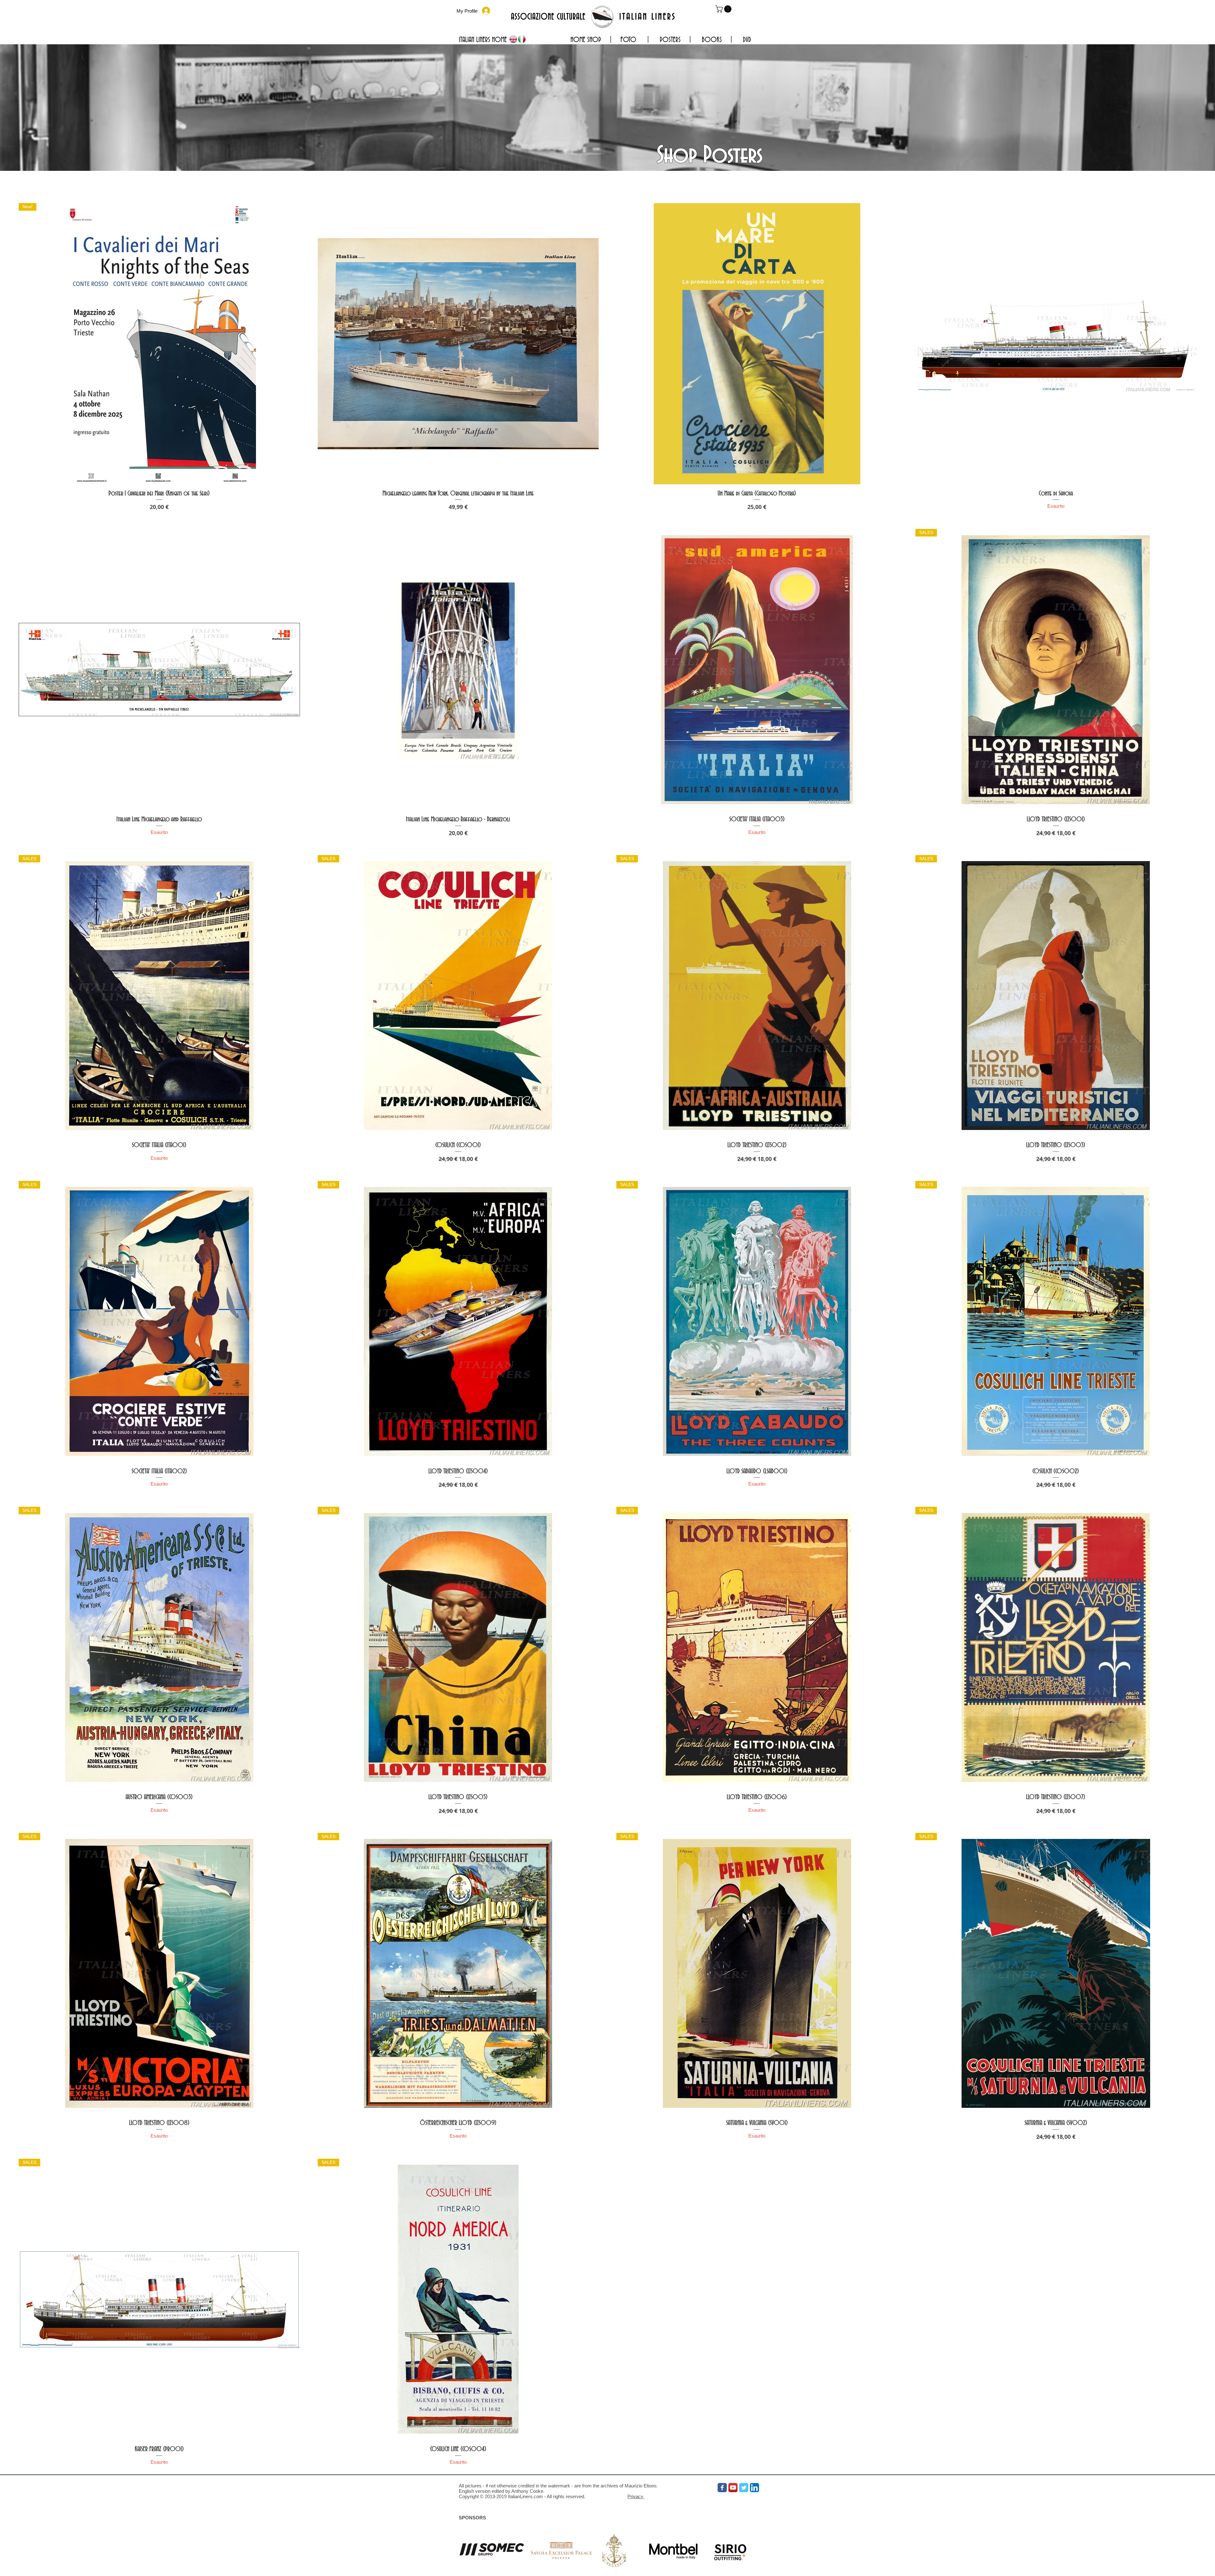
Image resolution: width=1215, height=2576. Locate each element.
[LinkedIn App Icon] (754, 2488)
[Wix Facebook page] (722, 2488)
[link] (724, 9)
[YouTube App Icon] (733, 2488)
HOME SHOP (586, 40)
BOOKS (712, 40)
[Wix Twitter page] (744, 2488)
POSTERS (670, 40)
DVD (747, 40)
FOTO (629, 40)
